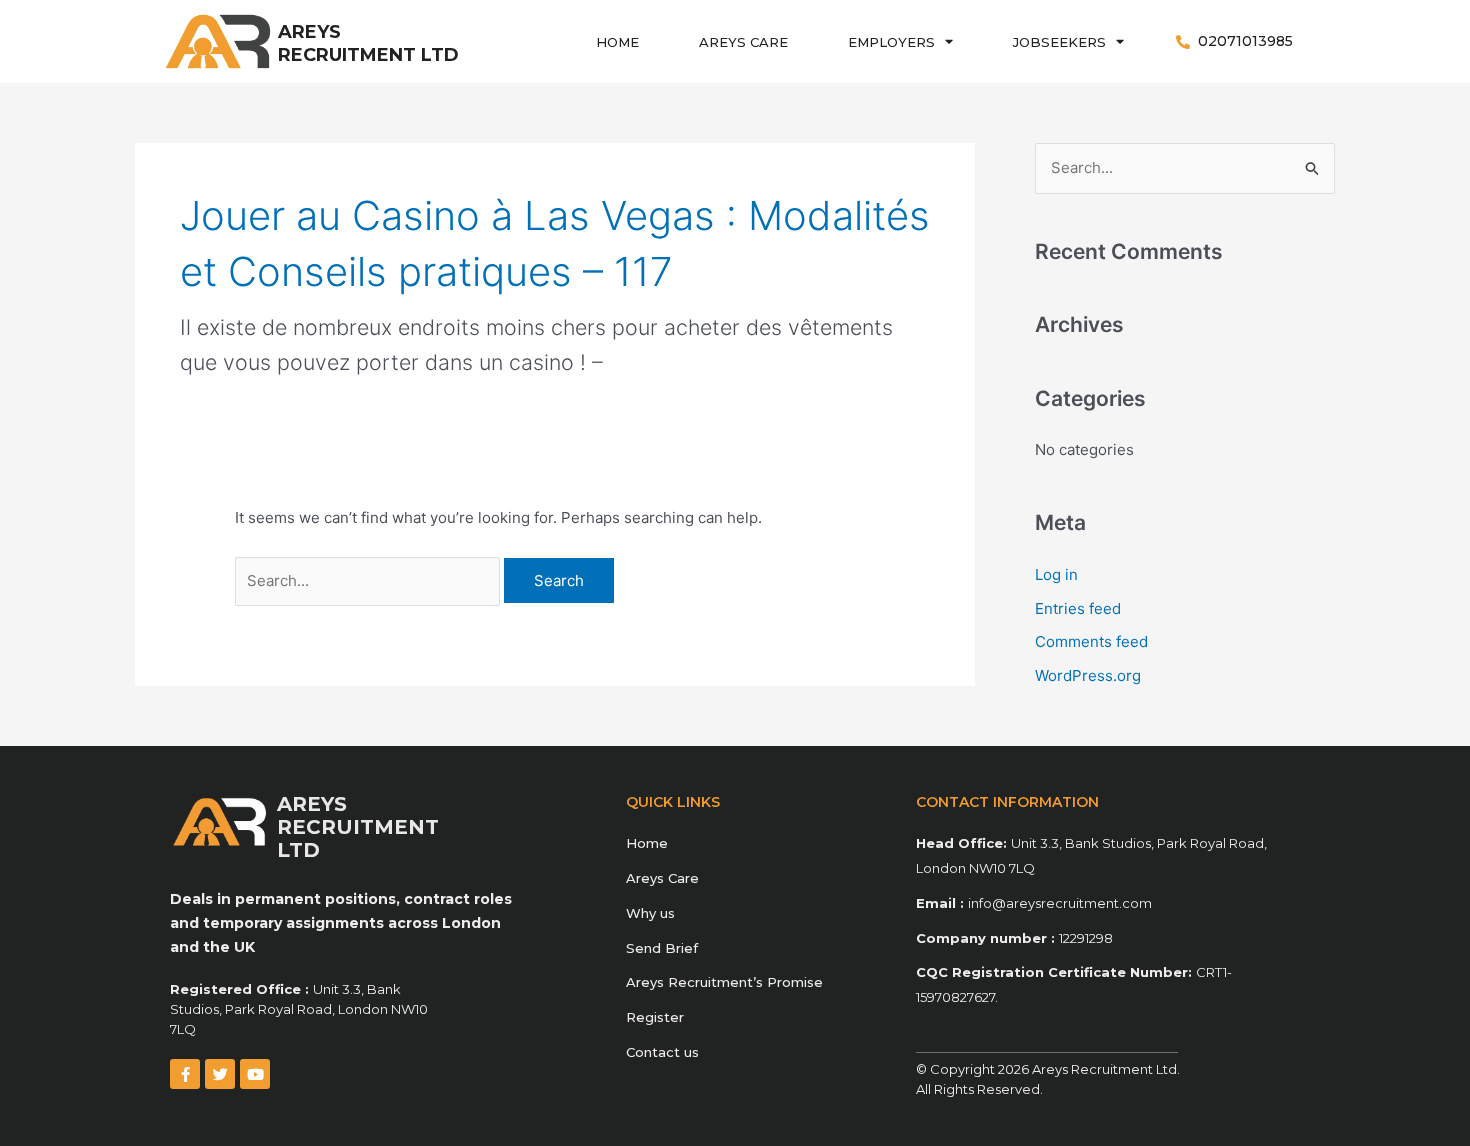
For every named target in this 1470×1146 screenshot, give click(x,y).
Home (617, 42)
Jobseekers (1059, 42)
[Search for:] (369, 580)
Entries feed (1078, 608)
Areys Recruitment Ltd (368, 43)
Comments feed (1091, 641)
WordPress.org (1088, 675)
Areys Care (743, 42)
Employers (891, 42)
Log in (1056, 574)
